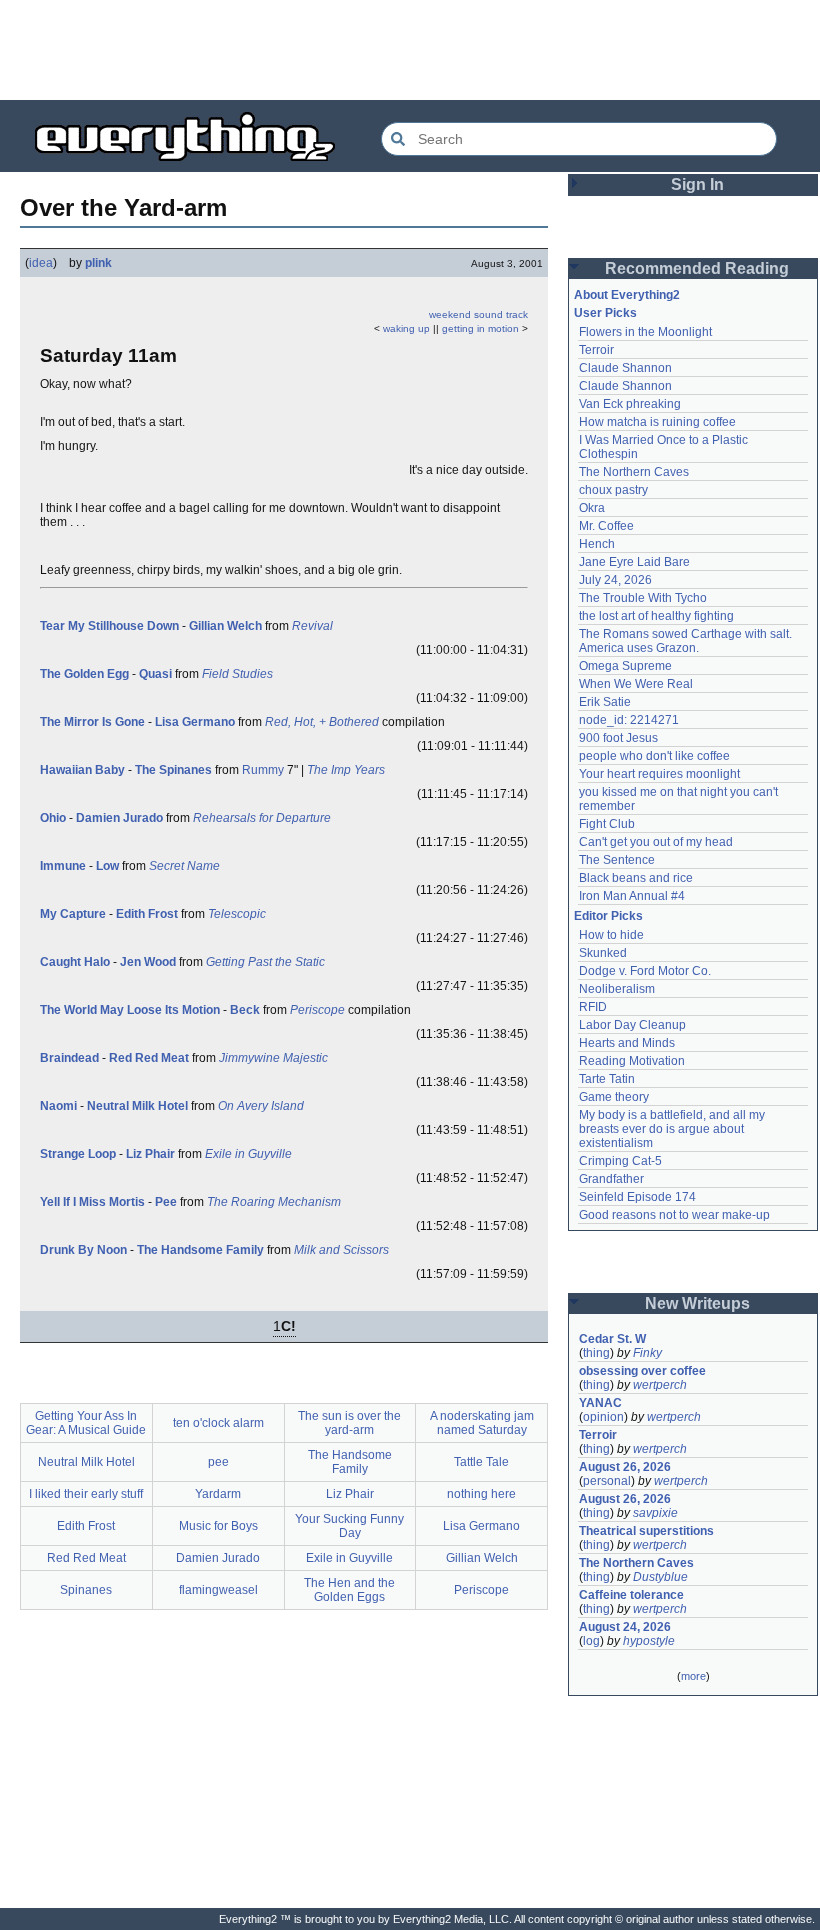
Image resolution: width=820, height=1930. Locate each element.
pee (218, 1462)
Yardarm (218, 1494)
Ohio (53, 818)
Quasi (155, 674)
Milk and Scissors (341, 1250)
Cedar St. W (612, 1339)
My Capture (73, 914)
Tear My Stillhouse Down (109, 626)
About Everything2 (627, 295)
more (693, 1676)
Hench (597, 544)
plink (98, 263)
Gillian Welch (225, 626)
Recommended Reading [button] (697, 268)
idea (41, 263)
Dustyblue (660, 1577)
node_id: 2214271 (629, 720)
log (591, 1641)
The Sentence (617, 860)
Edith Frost (147, 914)
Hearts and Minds (627, 1043)
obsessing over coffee (642, 1371)
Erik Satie (605, 702)
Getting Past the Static (265, 962)
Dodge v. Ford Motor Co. (645, 971)
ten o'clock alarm (218, 1423)
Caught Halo (75, 962)
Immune (63, 866)
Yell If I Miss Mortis (92, 1202)
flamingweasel (218, 1590)
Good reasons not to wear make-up (674, 1215)
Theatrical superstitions (646, 1531)
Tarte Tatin (607, 1079)
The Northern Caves (634, 472)
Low (107, 866)
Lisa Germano (195, 722)
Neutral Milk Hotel (137, 1106)
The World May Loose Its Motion (130, 1010)
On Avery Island (261, 1106)
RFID (593, 1007)
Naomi (58, 1106)
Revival (312, 626)
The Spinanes (173, 770)
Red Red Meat (149, 1058)
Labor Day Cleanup (632, 1025)
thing (596, 1353)
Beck (245, 1010)
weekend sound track (478, 314)
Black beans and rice (636, 878)
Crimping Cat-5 (620, 1161)
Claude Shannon (625, 368)
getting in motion (480, 328)
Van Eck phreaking (630, 404)
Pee (166, 1202)
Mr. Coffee (606, 526)
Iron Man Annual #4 (632, 896)
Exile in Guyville (248, 1154)
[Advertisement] (410, 50)
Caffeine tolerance (631, 1595)
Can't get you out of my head (656, 842)
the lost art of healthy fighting (656, 616)
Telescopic (237, 914)
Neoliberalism (617, 989)
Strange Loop (78, 1154)
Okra (592, 508)
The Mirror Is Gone (92, 722)
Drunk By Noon (83, 1250)
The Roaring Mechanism (274, 1202)
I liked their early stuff (86, 1494)
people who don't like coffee (654, 756)
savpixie (655, 1513)
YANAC (600, 1403)
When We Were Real (636, 684)
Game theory (614, 1097)
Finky (647, 1353)
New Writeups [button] (697, 1303)
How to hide (611, 935)
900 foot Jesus (618, 738)
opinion (603, 1417)
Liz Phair (150, 1154)
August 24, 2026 (625, 1627)
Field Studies (237, 674)
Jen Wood (148, 962)
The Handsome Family (200, 1250)
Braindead (69, 1058)
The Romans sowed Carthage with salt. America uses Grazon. (686, 641)
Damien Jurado (119, 818)
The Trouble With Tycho (643, 598)
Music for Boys (218, 1526)
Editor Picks (608, 916)
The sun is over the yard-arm (349, 1423)
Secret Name (184, 866)
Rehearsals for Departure (262, 818)
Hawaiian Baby (82, 770)
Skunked (603, 953)
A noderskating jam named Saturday (482, 1423)
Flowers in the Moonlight (645, 332)
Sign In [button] (697, 184)
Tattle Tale (481, 1462)
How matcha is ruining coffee (657, 422)
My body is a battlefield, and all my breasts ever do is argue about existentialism (673, 1129)
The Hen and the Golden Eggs (349, 1590)
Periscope (317, 1010)
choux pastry (613, 490)
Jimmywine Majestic (273, 1058)
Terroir (596, 350)
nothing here (481, 1494)
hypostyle (649, 1641)
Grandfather (611, 1179)
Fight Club (607, 824)
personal (607, 1481)
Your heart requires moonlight (659, 774)
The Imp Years (346, 770)
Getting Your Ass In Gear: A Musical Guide (86, 1423)
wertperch (660, 1385)
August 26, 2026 (625, 1467)
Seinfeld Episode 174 (637, 1197)
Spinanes (86, 1590)
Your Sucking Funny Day (349, 1526)
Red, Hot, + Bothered (322, 722)
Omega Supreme (625, 666)
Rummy (263, 770)
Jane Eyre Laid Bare (634, 562)
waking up (406, 328)
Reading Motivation (632, 1061)
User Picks (605, 313)
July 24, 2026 (615, 580)
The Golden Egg (84, 674)
